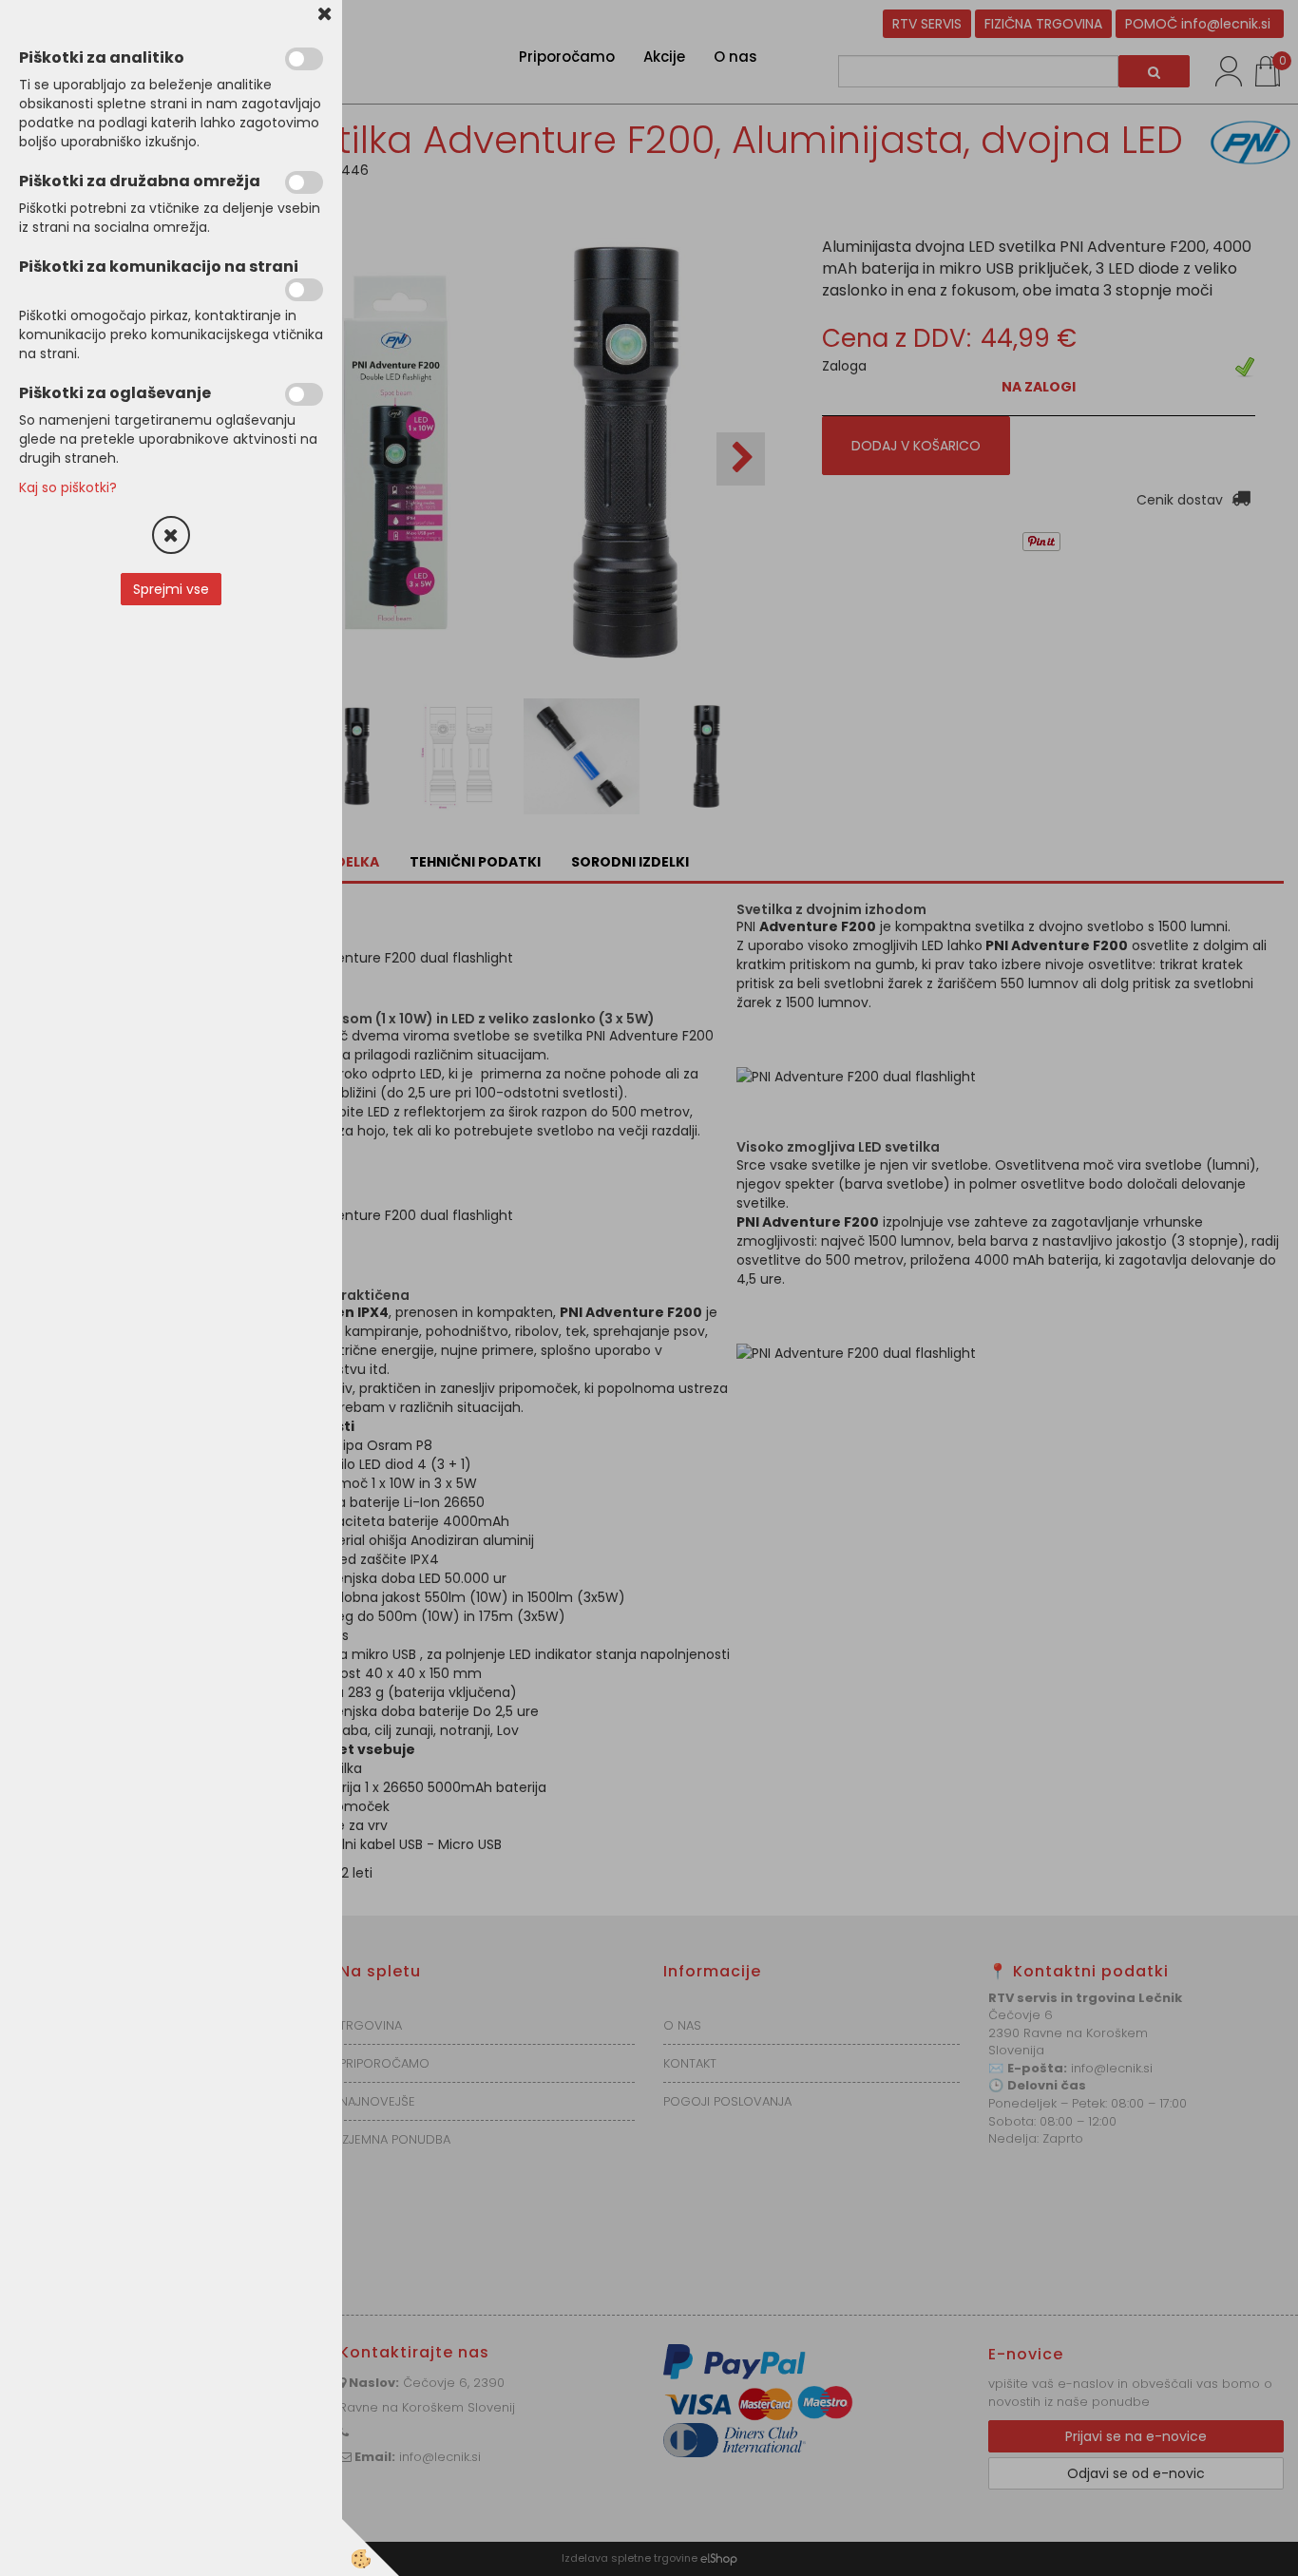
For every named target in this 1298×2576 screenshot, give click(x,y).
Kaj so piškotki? (68, 487)
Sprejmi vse (171, 589)
